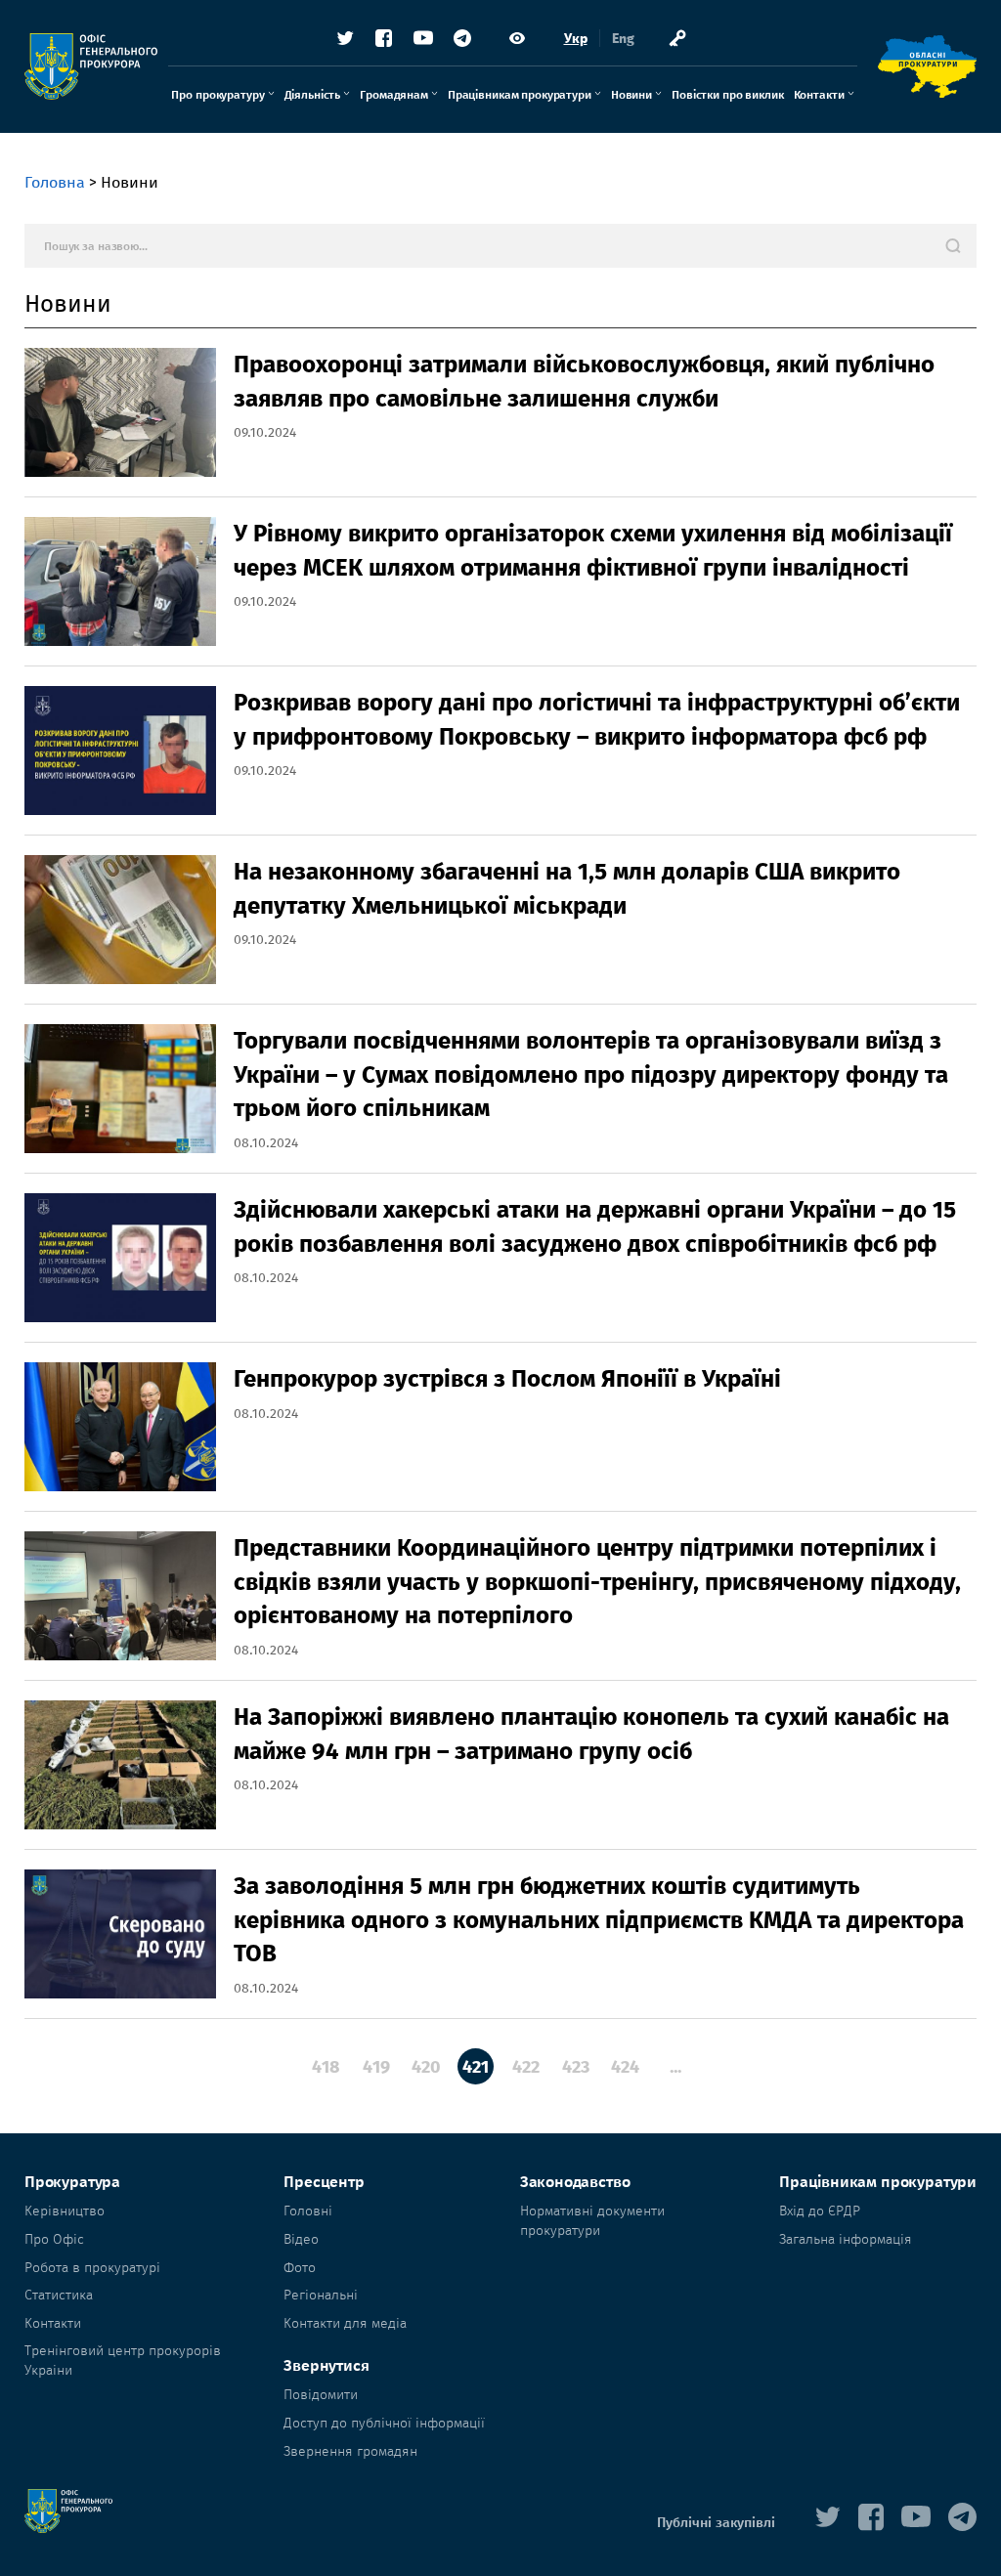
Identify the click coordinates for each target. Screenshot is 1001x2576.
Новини (631, 95)
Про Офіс (54, 2239)
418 (326, 2067)
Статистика (59, 2295)
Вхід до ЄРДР (820, 2211)
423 (576, 2067)
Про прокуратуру (218, 95)
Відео (301, 2239)
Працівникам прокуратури (520, 95)
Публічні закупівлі (716, 2523)
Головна (55, 182)
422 (526, 2067)
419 (376, 2067)
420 (426, 2067)
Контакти (819, 95)
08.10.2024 (266, 1143)
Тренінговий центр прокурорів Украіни (123, 2361)
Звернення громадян (350, 2451)
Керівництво (65, 2211)
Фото (300, 2268)
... (675, 2067)
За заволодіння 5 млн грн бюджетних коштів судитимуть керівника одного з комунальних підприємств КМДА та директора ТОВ (599, 1920)
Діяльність (313, 95)
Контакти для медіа (345, 2323)
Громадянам (394, 95)
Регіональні (321, 2295)
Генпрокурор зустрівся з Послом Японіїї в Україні (507, 1379)
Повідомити (321, 2395)
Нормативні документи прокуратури (592, 2221)
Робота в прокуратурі (92, 2268)
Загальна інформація (846, 2239)
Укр (576, 39)
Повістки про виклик (728, 95)
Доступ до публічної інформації (384, 2423)
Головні (308, 2211)
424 (625, 2067)
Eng (623, 39)
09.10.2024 (265, 432)
